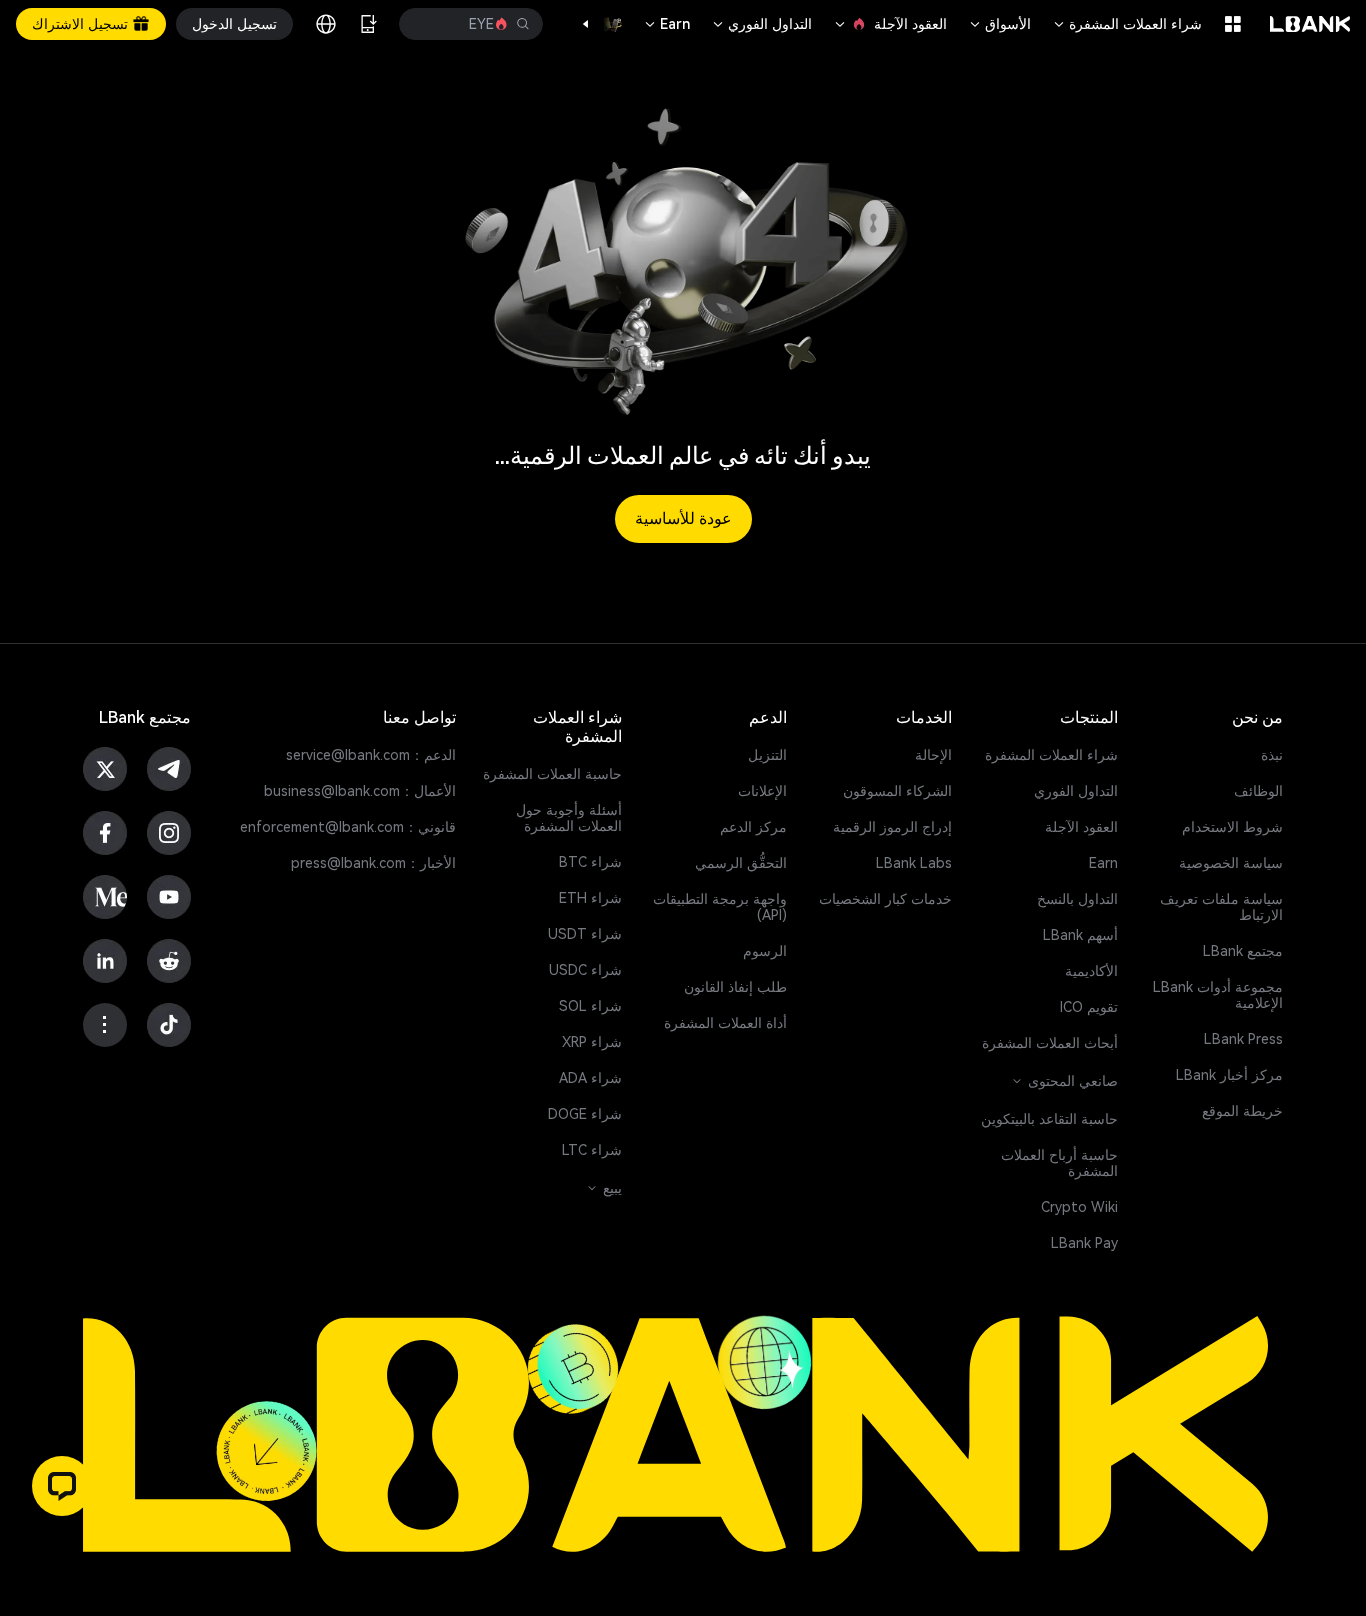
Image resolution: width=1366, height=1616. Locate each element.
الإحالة (933, 755)
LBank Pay (1084, 1243)
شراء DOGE (585, 1114)
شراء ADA (590, 1078)
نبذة (1272, 755)
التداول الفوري (761, 24)
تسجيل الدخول (234, 24)
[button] (596, 24)
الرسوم (765, 951)
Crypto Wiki (1079, 1207)
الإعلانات (762, 791)
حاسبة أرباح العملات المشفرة (1059, 1163)
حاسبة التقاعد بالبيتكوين (1049, 1119)
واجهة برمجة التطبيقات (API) (720, 907)
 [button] (523, 24)
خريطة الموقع (1242, 1111)
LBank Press (1243, 1039)
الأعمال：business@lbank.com (360, 791)
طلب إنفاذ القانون (735, 987)
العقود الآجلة (889, 24)
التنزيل (767, 755)
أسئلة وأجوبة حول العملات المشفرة (569, 818)
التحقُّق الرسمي (741, 863)
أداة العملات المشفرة (725, 1023)
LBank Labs (914, 863)
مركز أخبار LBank (1229, 1075)
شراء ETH (590, 898)
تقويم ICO (1089, 1007)
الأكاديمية (1091, 971)
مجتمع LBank (1243, 951)
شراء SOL (590, 1006)
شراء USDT (585, 934)
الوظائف (1258, 791)
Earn (666, 24)
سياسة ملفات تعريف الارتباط (1221, 907)
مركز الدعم (753, 827)
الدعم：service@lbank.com (371, 755)
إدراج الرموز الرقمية (892, 827)
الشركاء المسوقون (897, 791)
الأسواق (999, 24)
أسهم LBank (1080, 935)
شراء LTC (592, 1150)
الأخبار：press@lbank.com (373, 863)
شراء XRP (592, 1042)
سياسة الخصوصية (1231, 863)
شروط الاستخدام (1232, 827)
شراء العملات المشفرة (1126, 24)
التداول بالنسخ (1077, 899)
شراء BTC (590, 862)
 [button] (428, 24)
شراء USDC (585, 970)
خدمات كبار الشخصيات (885, 899)
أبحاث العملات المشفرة (1050, 1043)
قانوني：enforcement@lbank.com (348, 827)
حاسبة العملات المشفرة (552, 774)
